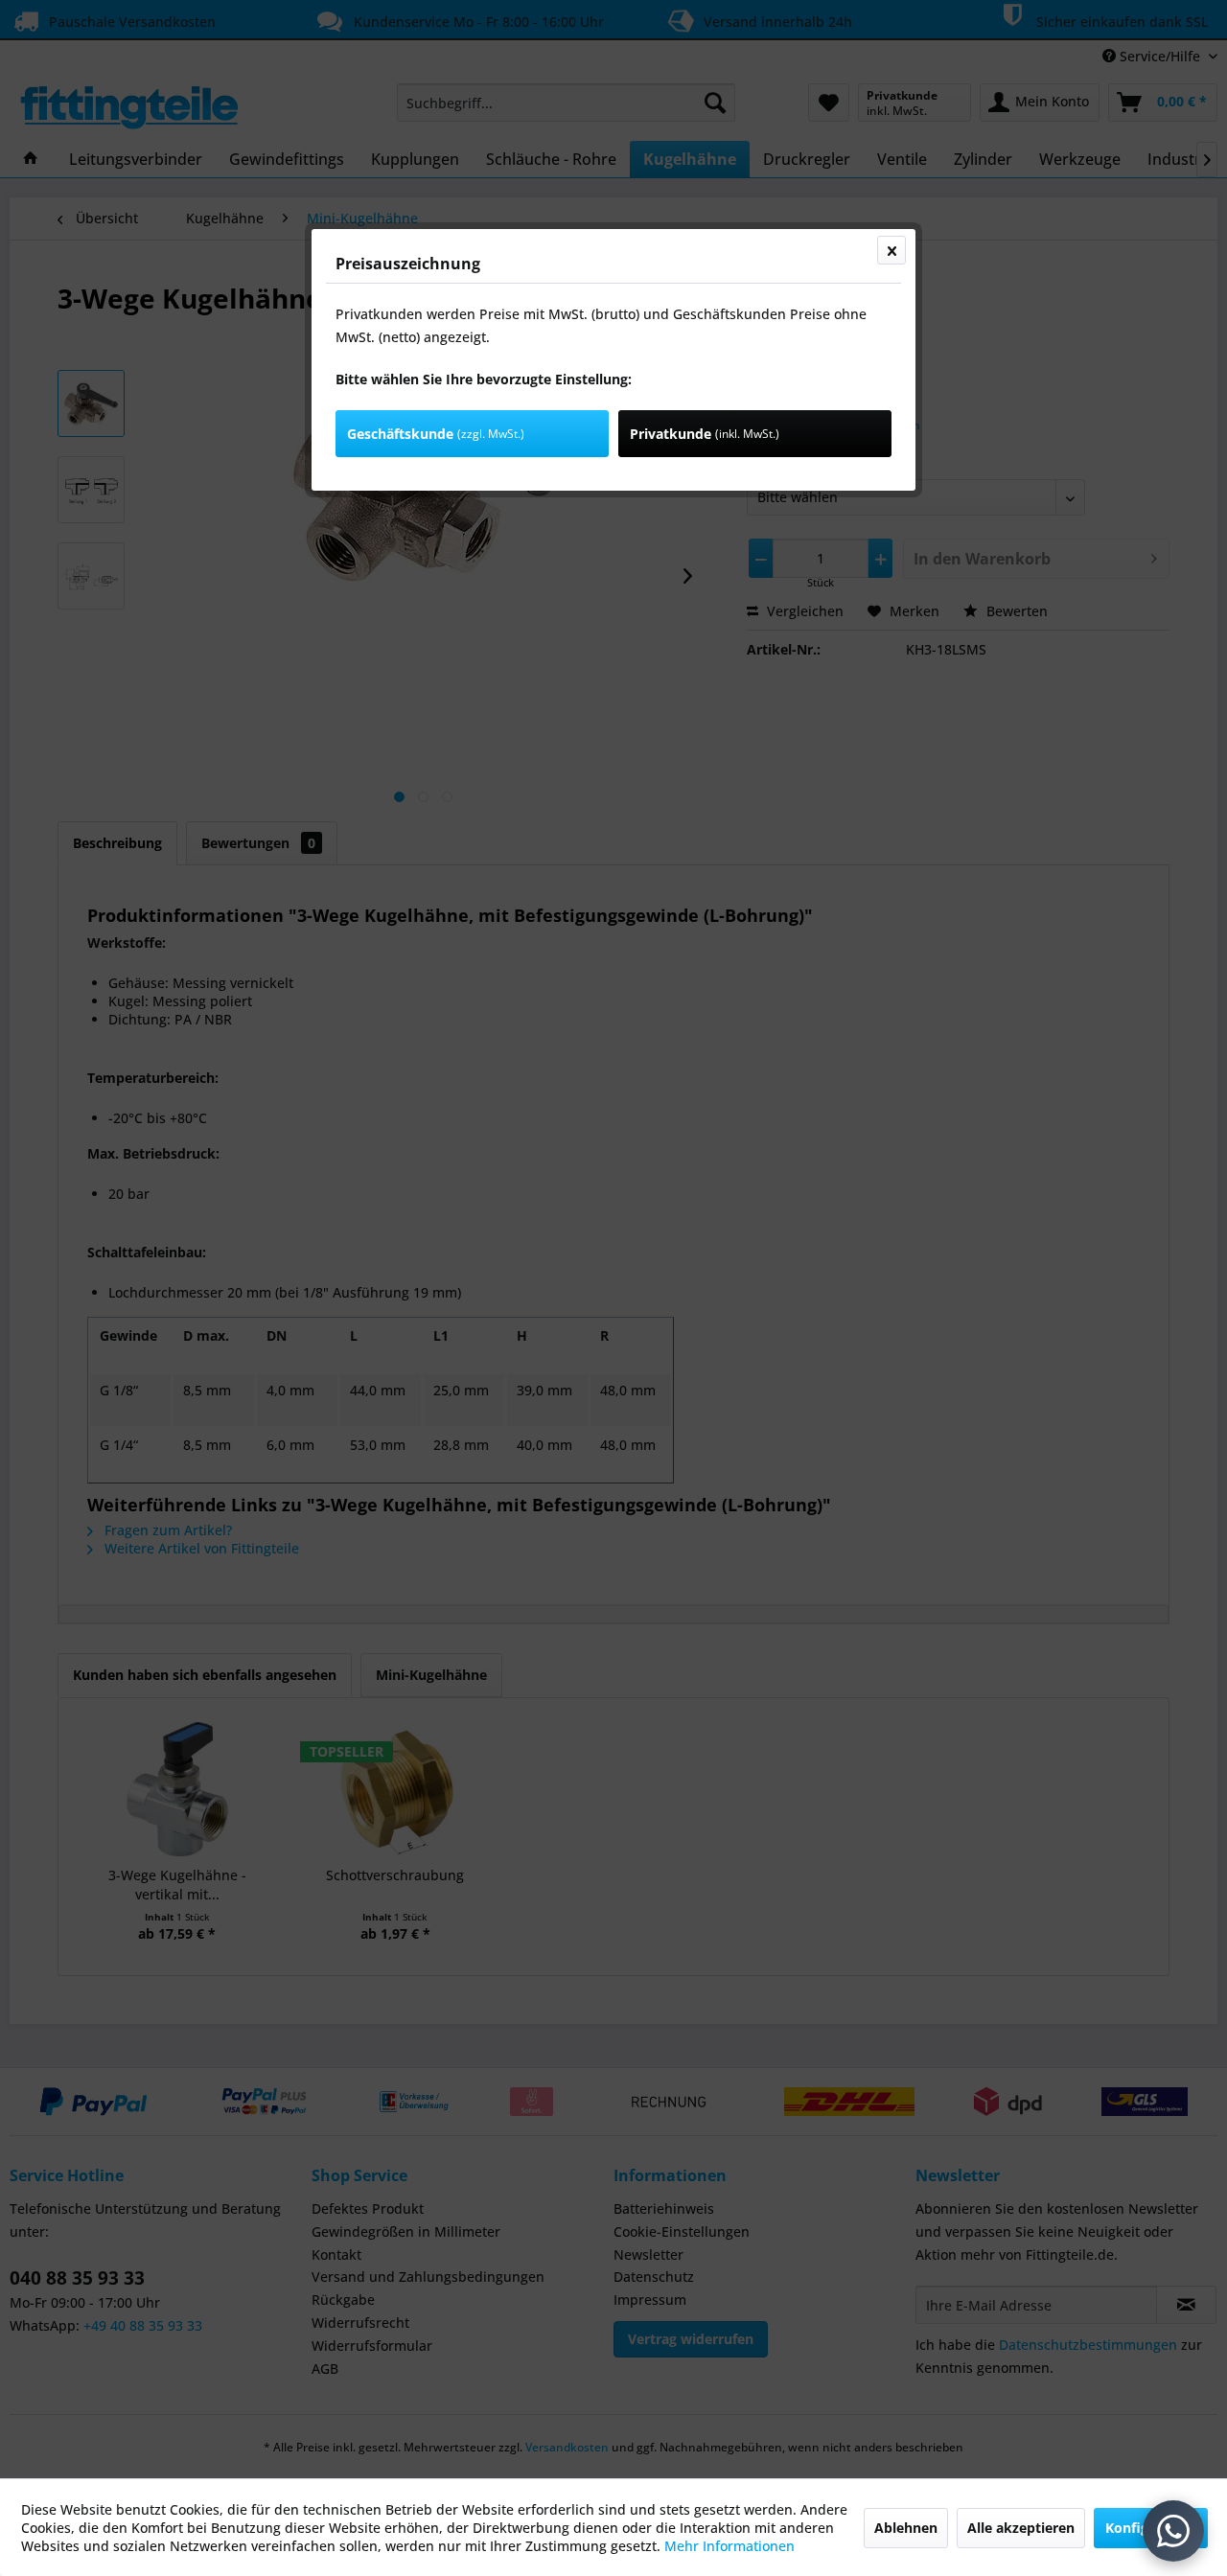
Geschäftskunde (436, 434)
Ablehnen (906, 2528)
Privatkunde (705, 434)
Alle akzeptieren (1021, 2528)
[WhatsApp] (1173, 2531)
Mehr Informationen (729, 2546)
